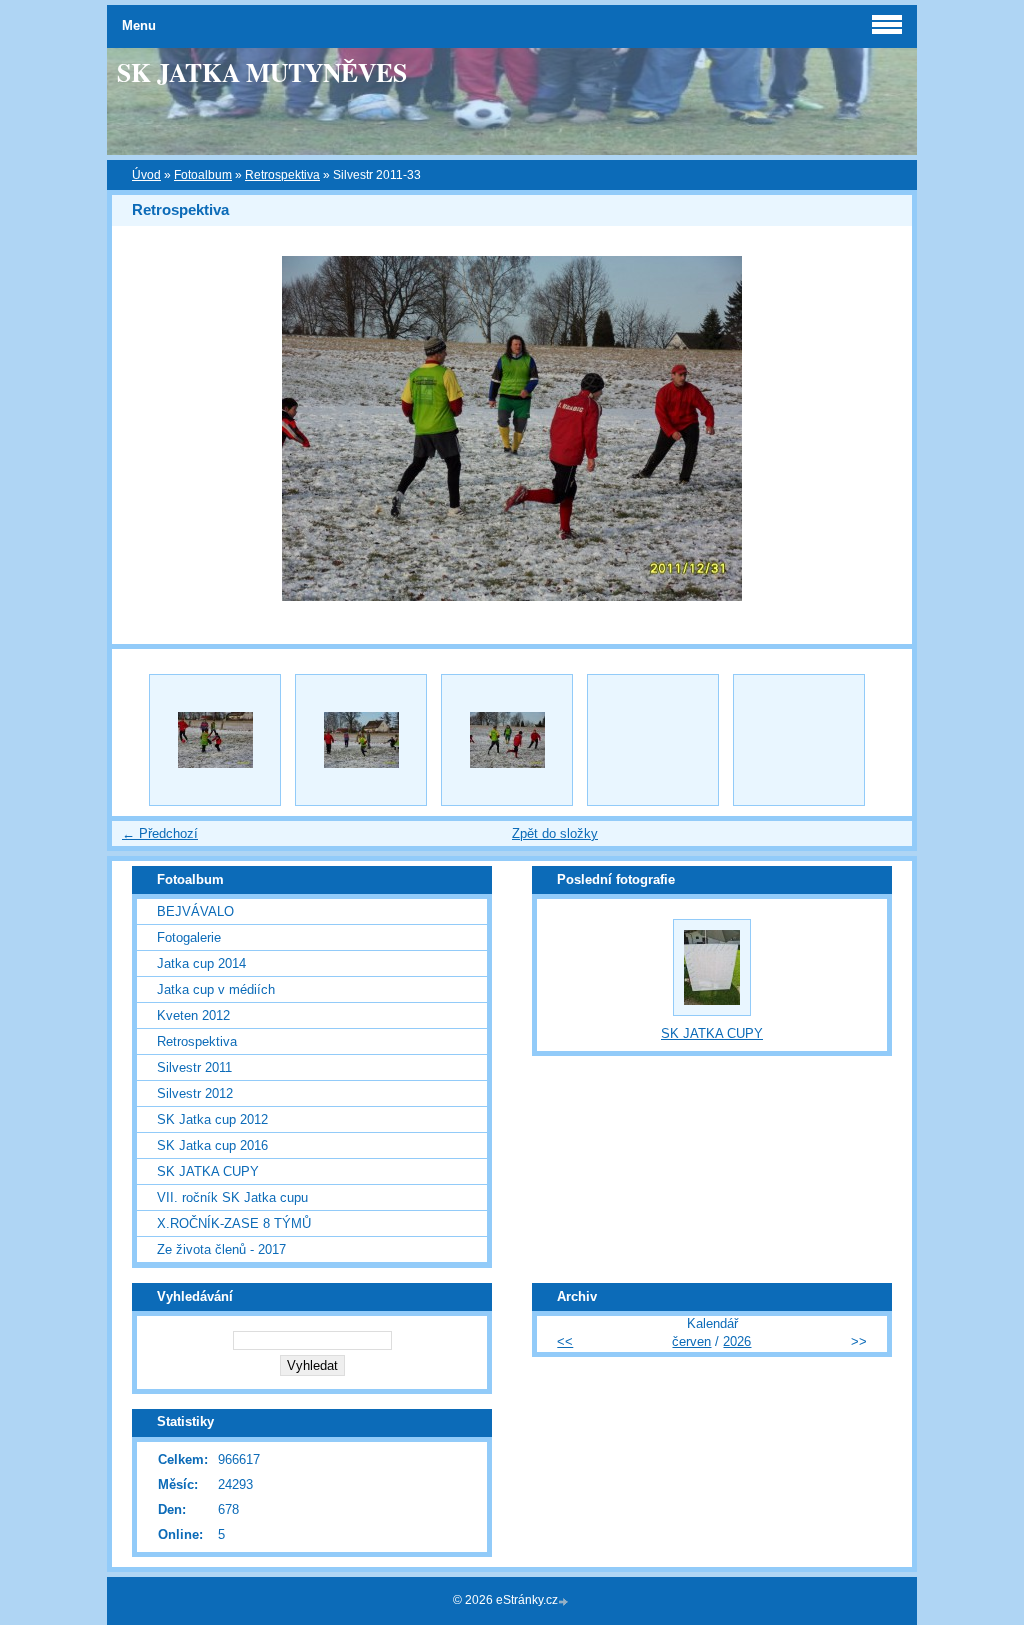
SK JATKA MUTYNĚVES (262, 72)
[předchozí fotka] (144, 428)
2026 (737, 1341)
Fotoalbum (203, 175)
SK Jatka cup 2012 (212, 1119)
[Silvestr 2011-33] (507, 740)
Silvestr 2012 (195, 1093)
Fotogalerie (189, 937)
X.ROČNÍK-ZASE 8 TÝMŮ (234, 1223)
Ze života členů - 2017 (221, 1249)
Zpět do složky (555, 833)
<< (565, 1341)
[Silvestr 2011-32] (361, 740)
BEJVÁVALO (195, 911)
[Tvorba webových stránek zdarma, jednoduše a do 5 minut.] (565, 1601)
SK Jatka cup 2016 (212, 1145)
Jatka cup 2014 (201, 963)
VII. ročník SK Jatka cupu (232, 1197)
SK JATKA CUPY (208, 1171)
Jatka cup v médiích (216, 989)
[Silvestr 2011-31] (215, 740)
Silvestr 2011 (194, 1067)
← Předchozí (160, 833)
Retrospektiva (282, 175)
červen (691, 1341)
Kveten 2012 (193, 1015)
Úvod (146, 175)
